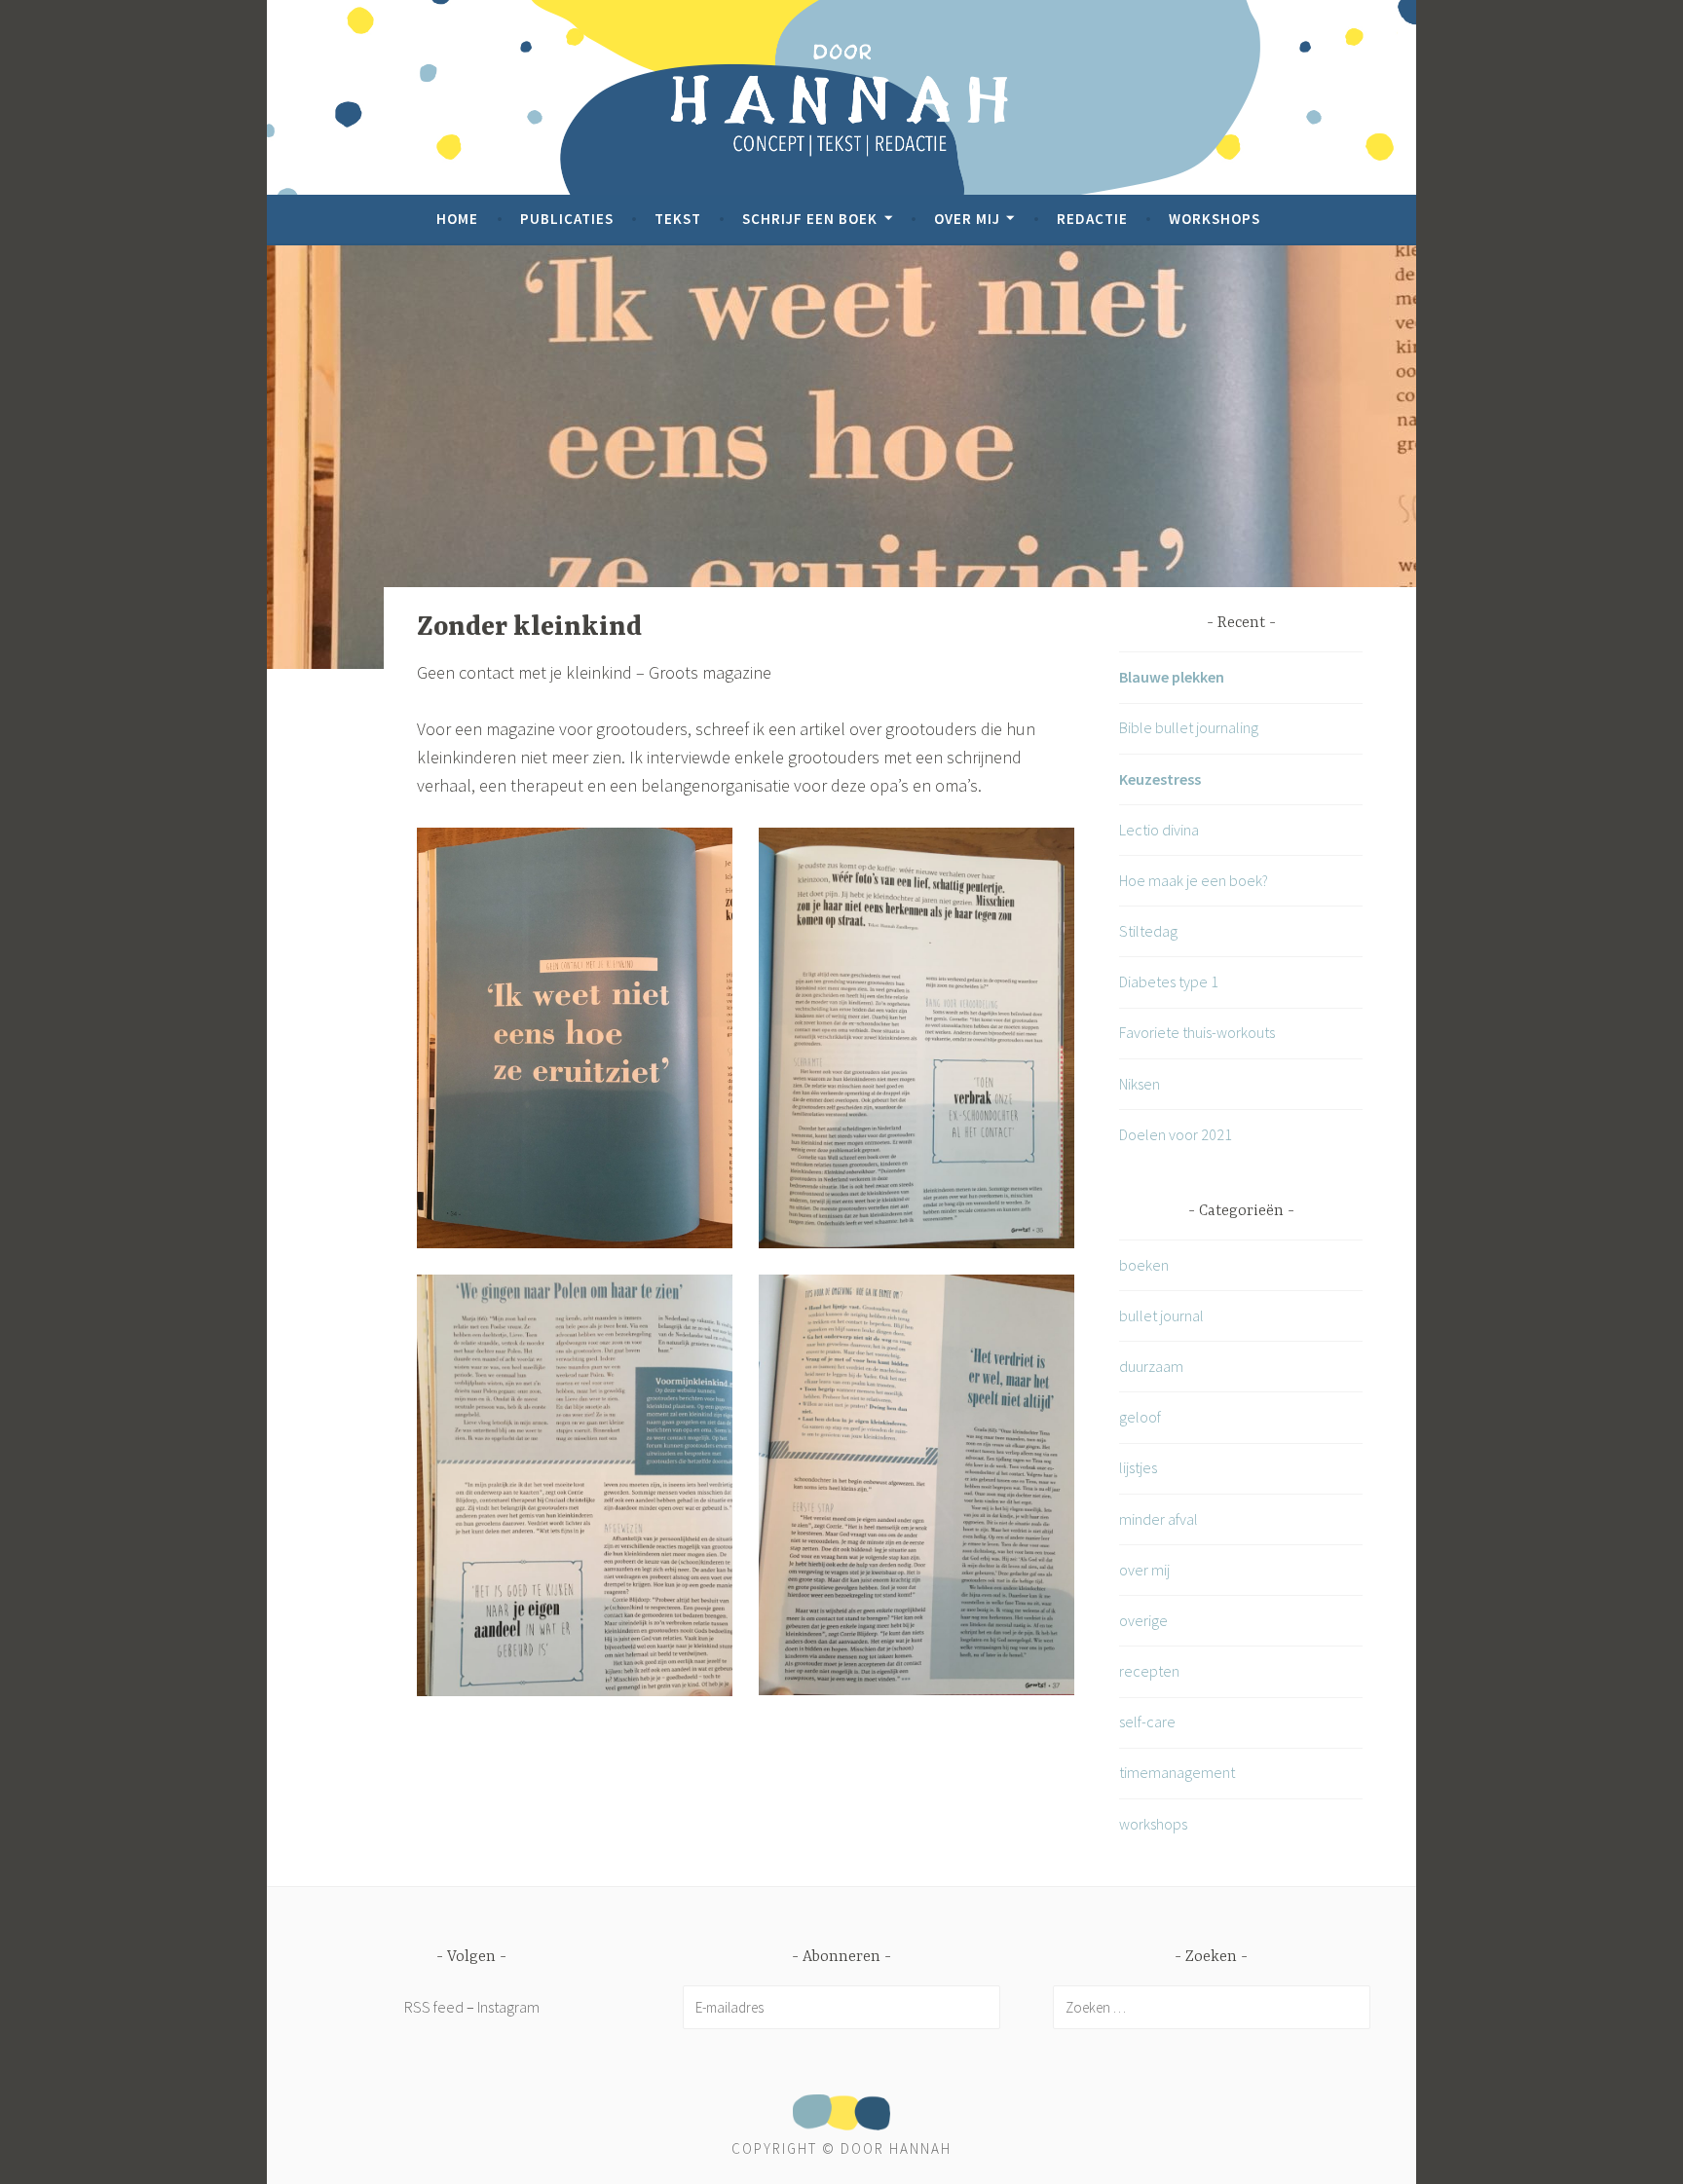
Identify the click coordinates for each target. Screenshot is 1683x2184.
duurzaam (1151, 1366)
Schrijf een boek (810, 219)
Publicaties (567, 219)
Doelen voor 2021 (1176, 1134)
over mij (1144, 1570)
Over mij (967, 219)
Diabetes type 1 (1169, 981)
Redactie (1092, 219)
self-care (1147, 1721)
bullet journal (1161, 1315)
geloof (1140, 1417)
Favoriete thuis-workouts (1197, 1032)
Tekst (678, 219)
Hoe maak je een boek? (1194, 880)
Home (457, 219)
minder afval (1159, 1519)
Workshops (1215, 219)
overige (1143, 1620)
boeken (1144, 1265)
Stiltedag (1148, 931)
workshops (1153, 1824)
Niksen (1140, 1084)
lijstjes (1138, 1467)
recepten (1149, 1671)
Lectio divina (1159, 830)
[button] (575, 1038)
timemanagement (1177, 1772)
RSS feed (434, 2007)
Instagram (508, 2007)
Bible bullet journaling (1189, 727)
